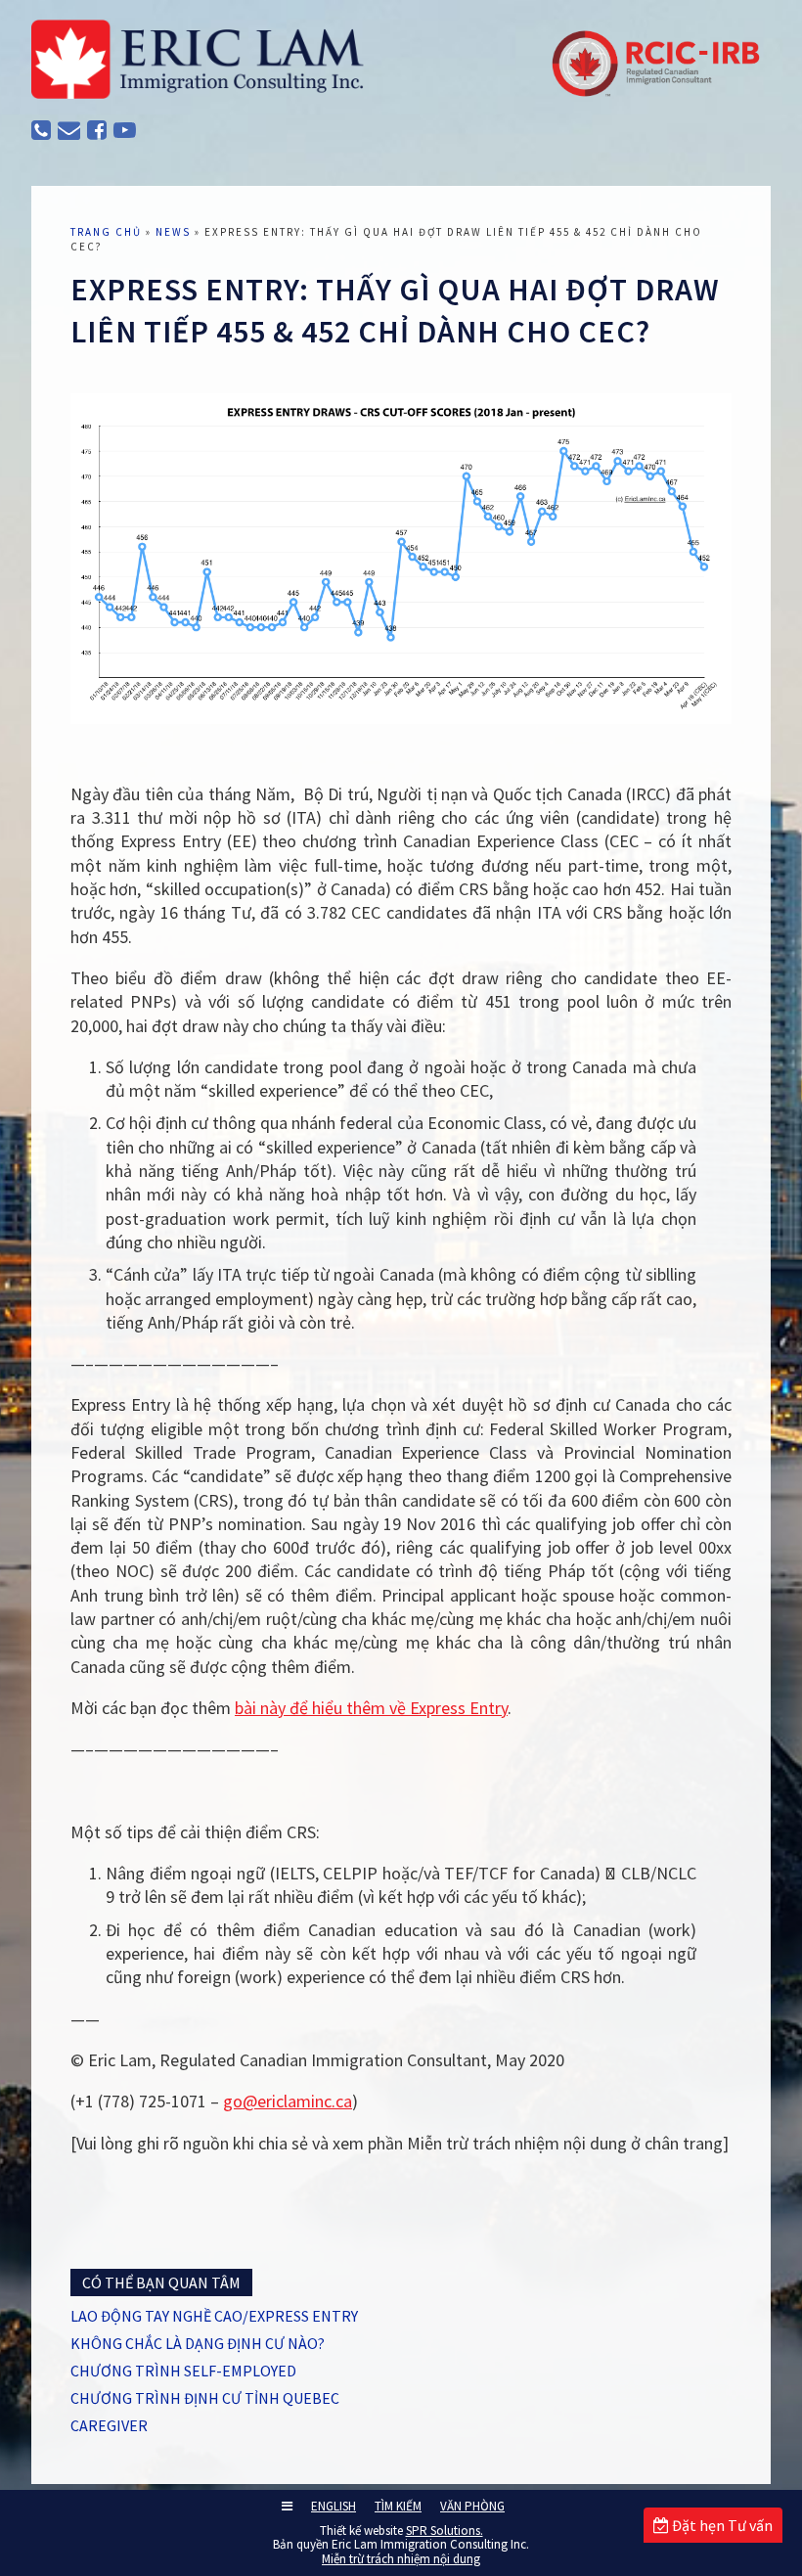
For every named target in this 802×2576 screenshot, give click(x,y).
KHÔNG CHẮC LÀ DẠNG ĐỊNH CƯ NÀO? (198, 2343)
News (173, 232)
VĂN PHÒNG (472, 2506)
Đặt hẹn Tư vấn (721, 2525)
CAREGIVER (109, 2425)
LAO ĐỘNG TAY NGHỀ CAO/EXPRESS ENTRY (214, 2316)
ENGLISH (334, 2506)
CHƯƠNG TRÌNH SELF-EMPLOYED (183, 2371)
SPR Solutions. (445, 2531)
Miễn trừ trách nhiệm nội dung (401, 2559)
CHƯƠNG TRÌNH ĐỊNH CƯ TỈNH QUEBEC (205, 2398)
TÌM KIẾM (398, 2506)
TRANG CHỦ (106, 232)
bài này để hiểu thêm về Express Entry (371, 1708)
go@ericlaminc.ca (288, 2101)
